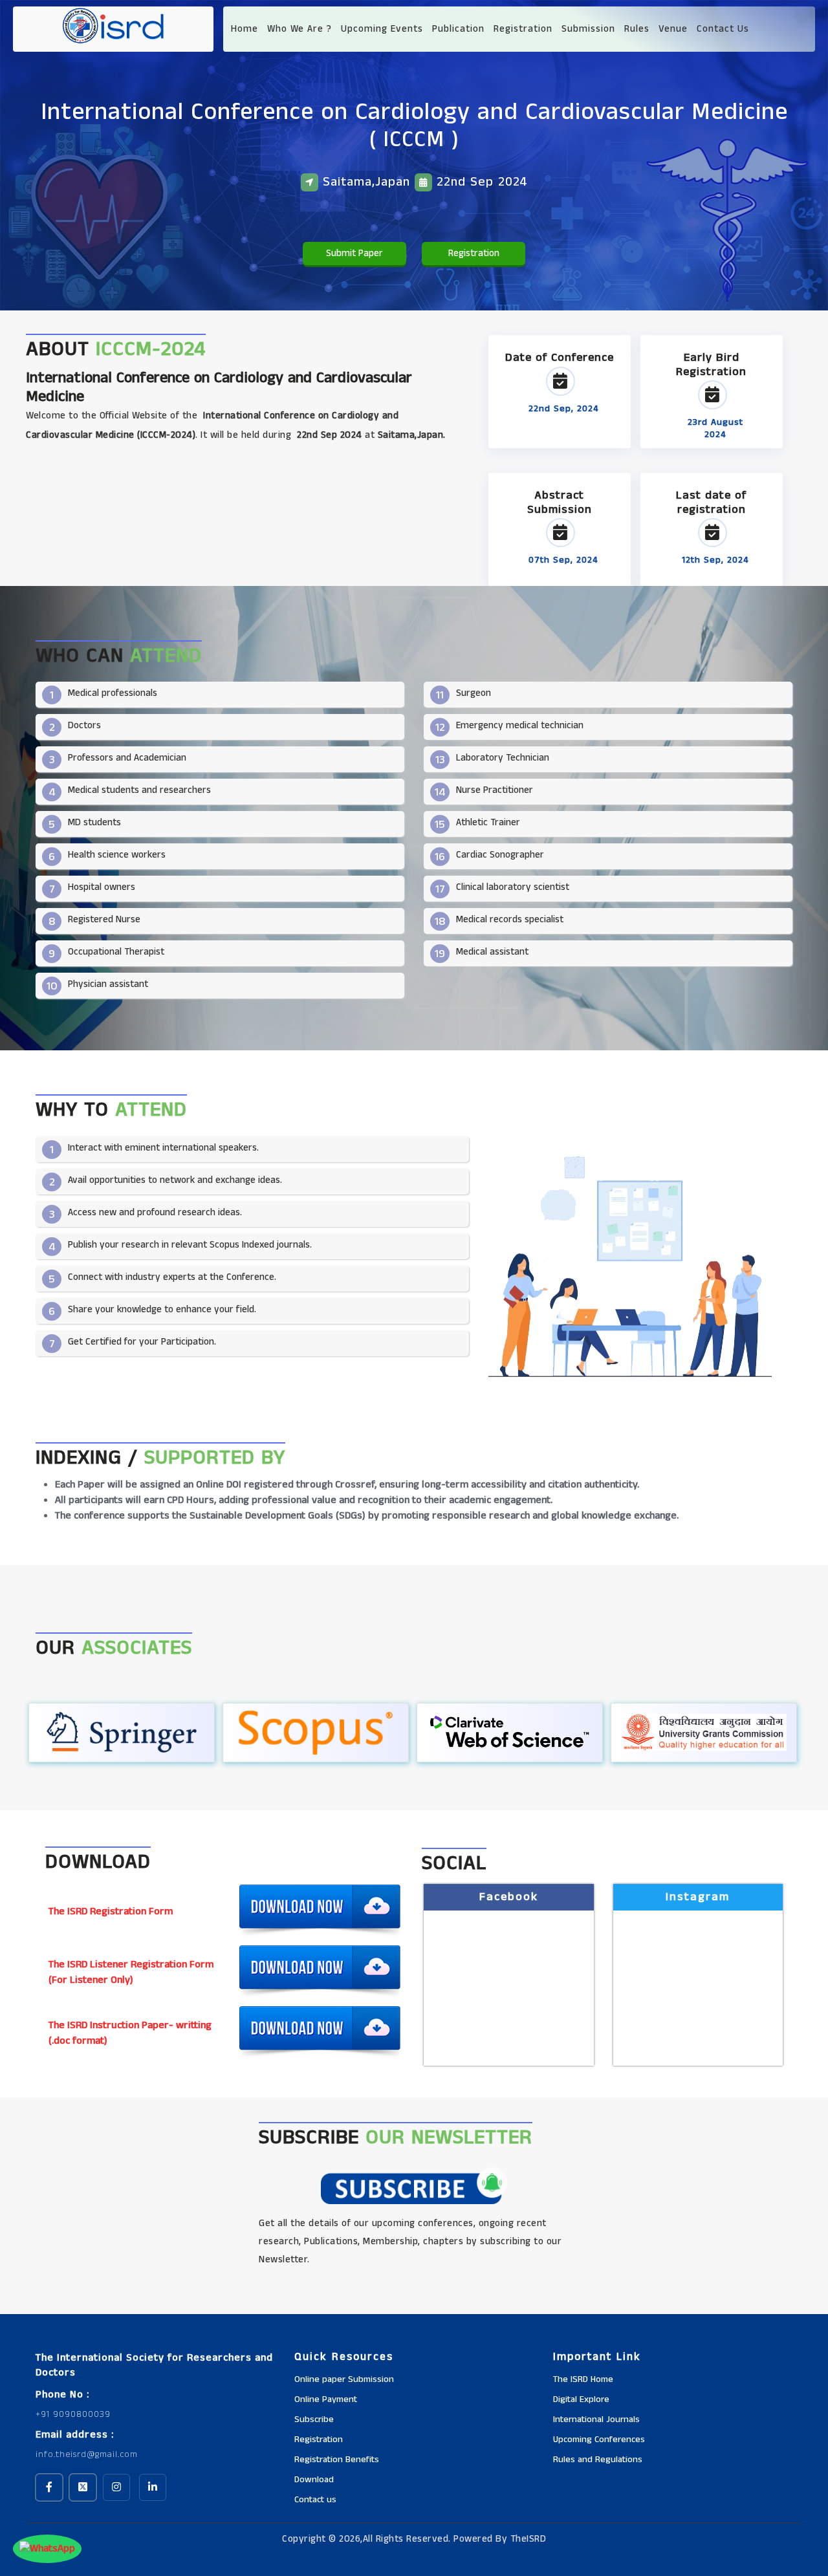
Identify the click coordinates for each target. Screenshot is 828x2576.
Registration (523, 29)
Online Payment (326, 2399)
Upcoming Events (382, 29)
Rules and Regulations (598, 2460)
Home (245, 29)
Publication (458, 29)
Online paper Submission (344, 2379)
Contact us (315, 2500)
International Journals (596, 2419)
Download (314, 2480)
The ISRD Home (583, 2379)
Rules (637, 29)
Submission (588, 29)
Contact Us (723, 29)
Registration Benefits (337, 2460)
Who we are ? (300, 29)
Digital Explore (581, 2399)
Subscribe (314, 2419)
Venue (673, 29)
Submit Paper (354, 253)
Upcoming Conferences (599, 2440)
